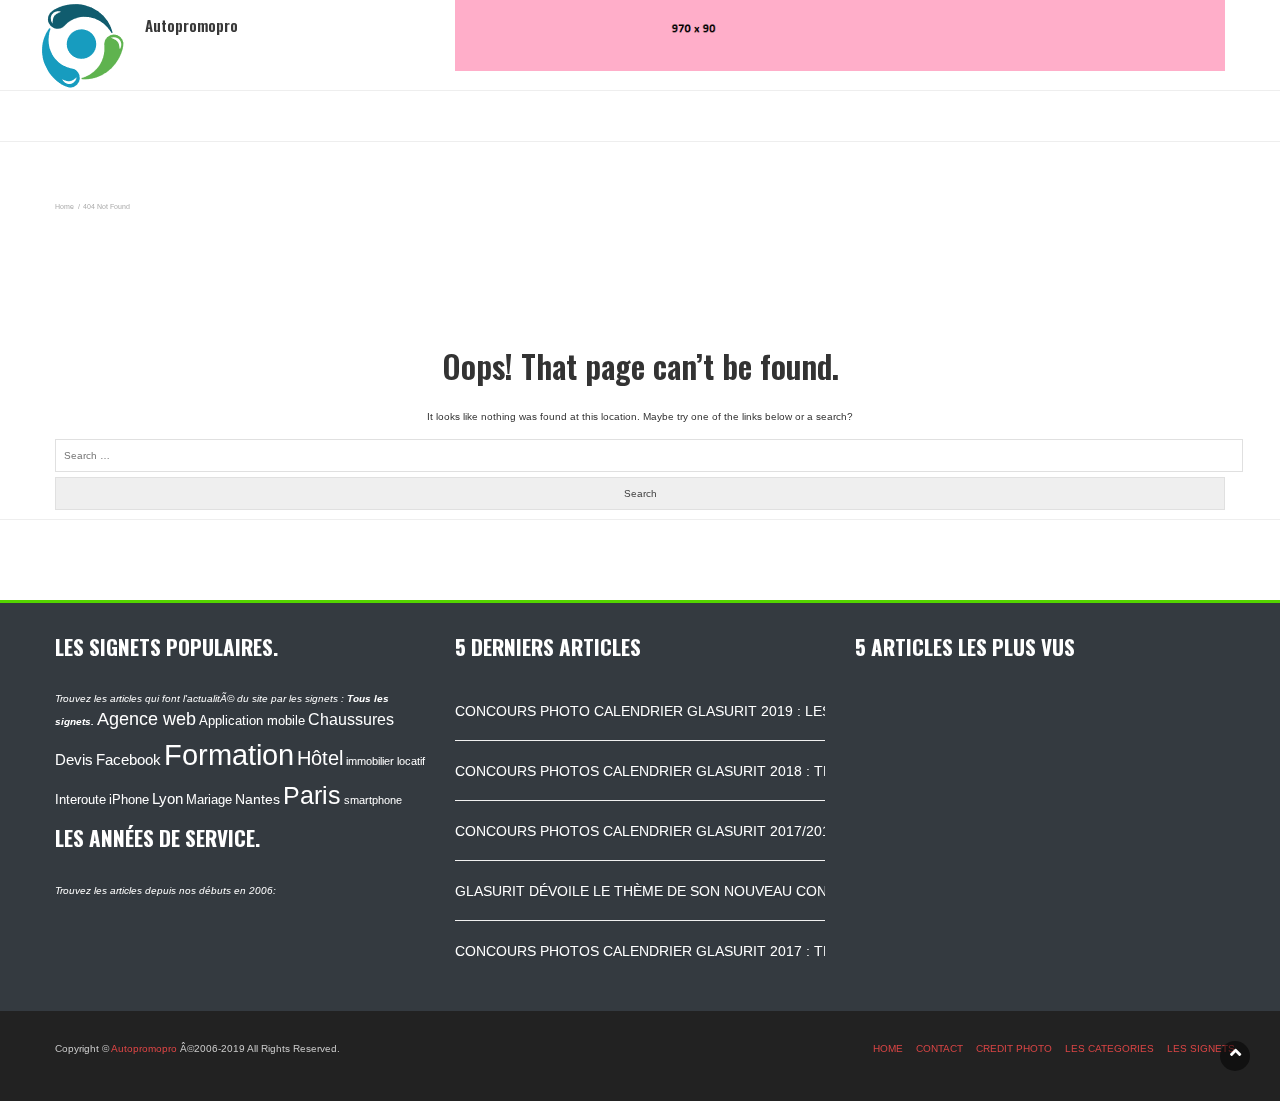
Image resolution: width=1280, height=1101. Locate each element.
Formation (229, 754)
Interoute (80, 800)
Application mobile (252, 720)
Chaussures (351, 719)
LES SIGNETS (1201, 1048)
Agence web (146, 719)
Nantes (257, 799)
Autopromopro (144, 1048)
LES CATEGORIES (1109, 1048)
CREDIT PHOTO (1014, 1048)
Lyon (167, 799)
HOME (888, 1048)
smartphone (373, 800)
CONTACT (939, 1048)
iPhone (129, 799)
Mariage (209, 799)
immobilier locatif (385, 761)
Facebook (128, 760)
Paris (312, 795)
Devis (74, 760)
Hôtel (320, 758)
